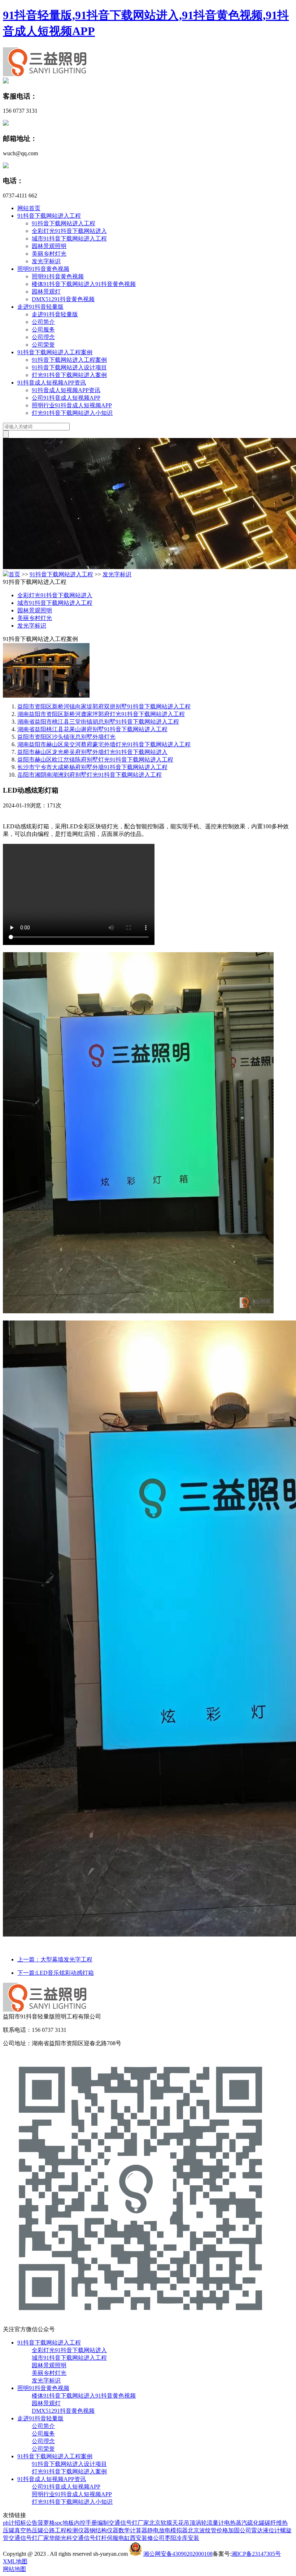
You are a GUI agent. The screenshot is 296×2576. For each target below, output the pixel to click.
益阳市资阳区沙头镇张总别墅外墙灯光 (66, 737)
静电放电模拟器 (167, 2530)
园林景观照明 (49, 246)
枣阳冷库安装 (182, 2538)
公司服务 (43, 329)
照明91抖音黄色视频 (43, 269)
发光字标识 (46, 261)
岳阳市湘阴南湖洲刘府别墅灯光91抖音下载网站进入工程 (90, 775)
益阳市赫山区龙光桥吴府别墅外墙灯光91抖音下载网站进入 (92, 752)
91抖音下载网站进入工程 (49, 216)
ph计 (9, 2523)
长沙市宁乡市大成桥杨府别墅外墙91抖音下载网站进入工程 (92, 767)
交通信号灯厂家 (129, 2523)
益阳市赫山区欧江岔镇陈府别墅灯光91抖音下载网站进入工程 (95, 760)
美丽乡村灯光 (49, 254)
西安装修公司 (147, 2538)
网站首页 (29, 208)
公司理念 (43, 337)
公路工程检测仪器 (66, 2530)
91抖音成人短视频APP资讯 (52, 383)
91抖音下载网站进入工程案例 (55, 352)
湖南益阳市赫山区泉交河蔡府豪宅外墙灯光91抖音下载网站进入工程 (104, 744)
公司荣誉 (43, 345)
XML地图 (15, 2561)
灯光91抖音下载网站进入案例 (69, 375)
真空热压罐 (29, 2530)
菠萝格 (46, 2523)
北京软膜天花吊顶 (172, 2523)
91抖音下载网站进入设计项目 (69, 367)
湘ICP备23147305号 (256, 2554)
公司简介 (43, 322)
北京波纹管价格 (208, 2530)
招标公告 (26, 2523)
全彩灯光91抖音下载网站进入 (69, 231)
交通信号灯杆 (90, 2538)
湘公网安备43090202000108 (178, 2554)
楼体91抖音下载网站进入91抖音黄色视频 (84, 284)
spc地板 (64, 2523)
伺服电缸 (118, 2538)
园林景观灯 (46, 292)
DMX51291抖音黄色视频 (63, 299)
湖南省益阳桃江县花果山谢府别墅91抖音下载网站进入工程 (92, 729)
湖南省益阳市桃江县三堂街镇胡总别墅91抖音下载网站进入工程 (98, 722)
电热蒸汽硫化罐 (244, 2523)
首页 (14, 574)
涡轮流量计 (210, 2523)
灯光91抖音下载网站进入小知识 (72, 413)
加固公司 (240, 2530)
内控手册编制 (91, 2523)
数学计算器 (133, 2530)
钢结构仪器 (104, 2530)
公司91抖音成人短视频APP (66, 398)
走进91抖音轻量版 (40, 307)
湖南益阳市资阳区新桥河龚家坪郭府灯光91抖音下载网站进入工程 (101, 714)
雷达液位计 (266, 2530)
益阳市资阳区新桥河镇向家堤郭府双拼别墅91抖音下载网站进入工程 (104, 706)
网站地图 (14, 2569)
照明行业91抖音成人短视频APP (72, 405)
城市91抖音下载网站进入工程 (69, 238)
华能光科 (61, 2538)
